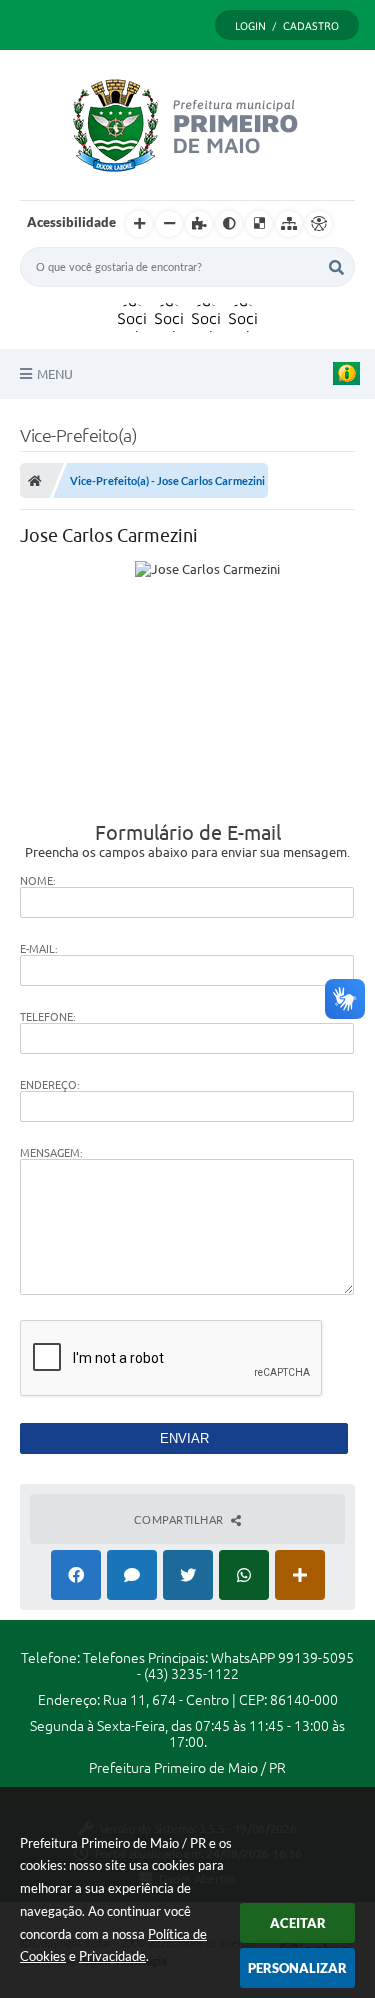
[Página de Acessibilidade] (319, 224)
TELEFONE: (48, 1017)
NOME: (38, 881)
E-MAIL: (39, 949)
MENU (55, 374)
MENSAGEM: (51, 1153)
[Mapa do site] (289, 224)
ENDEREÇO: (50, 1085)
